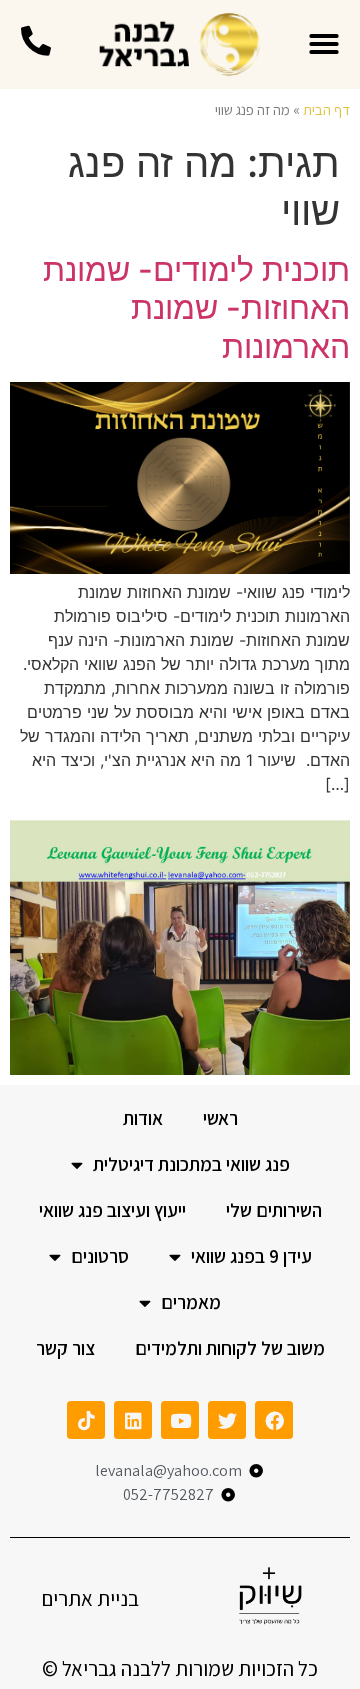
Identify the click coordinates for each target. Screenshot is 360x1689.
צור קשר (65, 1348)
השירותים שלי (274, 1210)
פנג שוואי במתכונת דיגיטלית (191, 1164)
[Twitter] (227, 1420)
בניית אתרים (90, 1598)
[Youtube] (180, 1420)
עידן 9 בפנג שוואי (251, 1256)
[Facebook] (274, 1420)
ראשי (220, 1118)
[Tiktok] (86, 1420)
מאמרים (191, 1302)
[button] (324, 44)
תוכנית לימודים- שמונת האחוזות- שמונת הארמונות (196, 308)
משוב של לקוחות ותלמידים (230, 1348)
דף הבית (326, 109)
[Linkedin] (133, 1420)
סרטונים (100, 1256)
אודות (143, 1118)
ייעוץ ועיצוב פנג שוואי (112, 1210)
